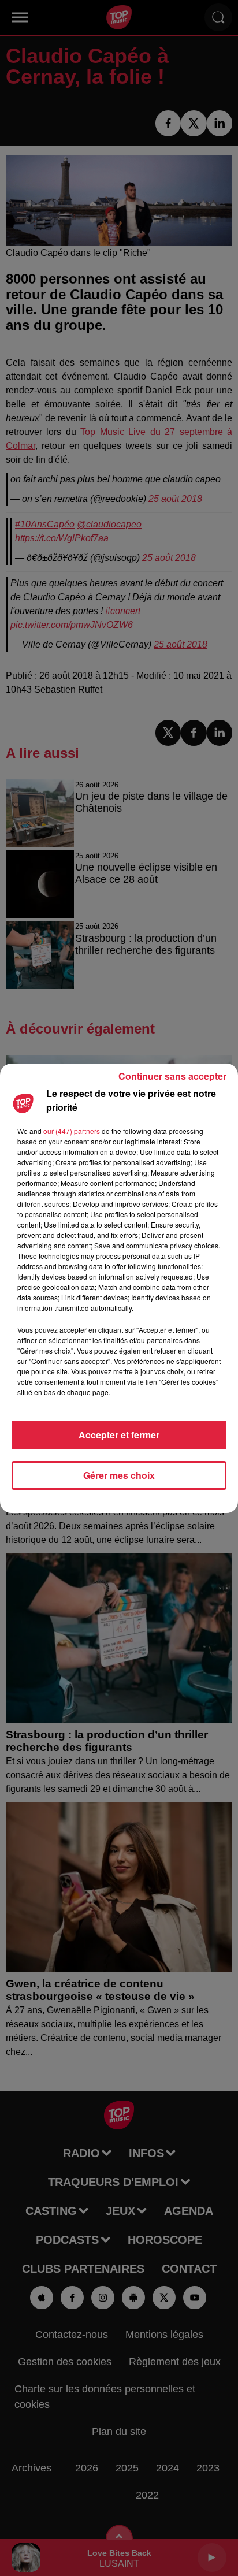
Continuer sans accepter (172, 1076)
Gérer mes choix (119, 1475)
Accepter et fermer (119, 1435)
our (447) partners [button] (72, 1131)
